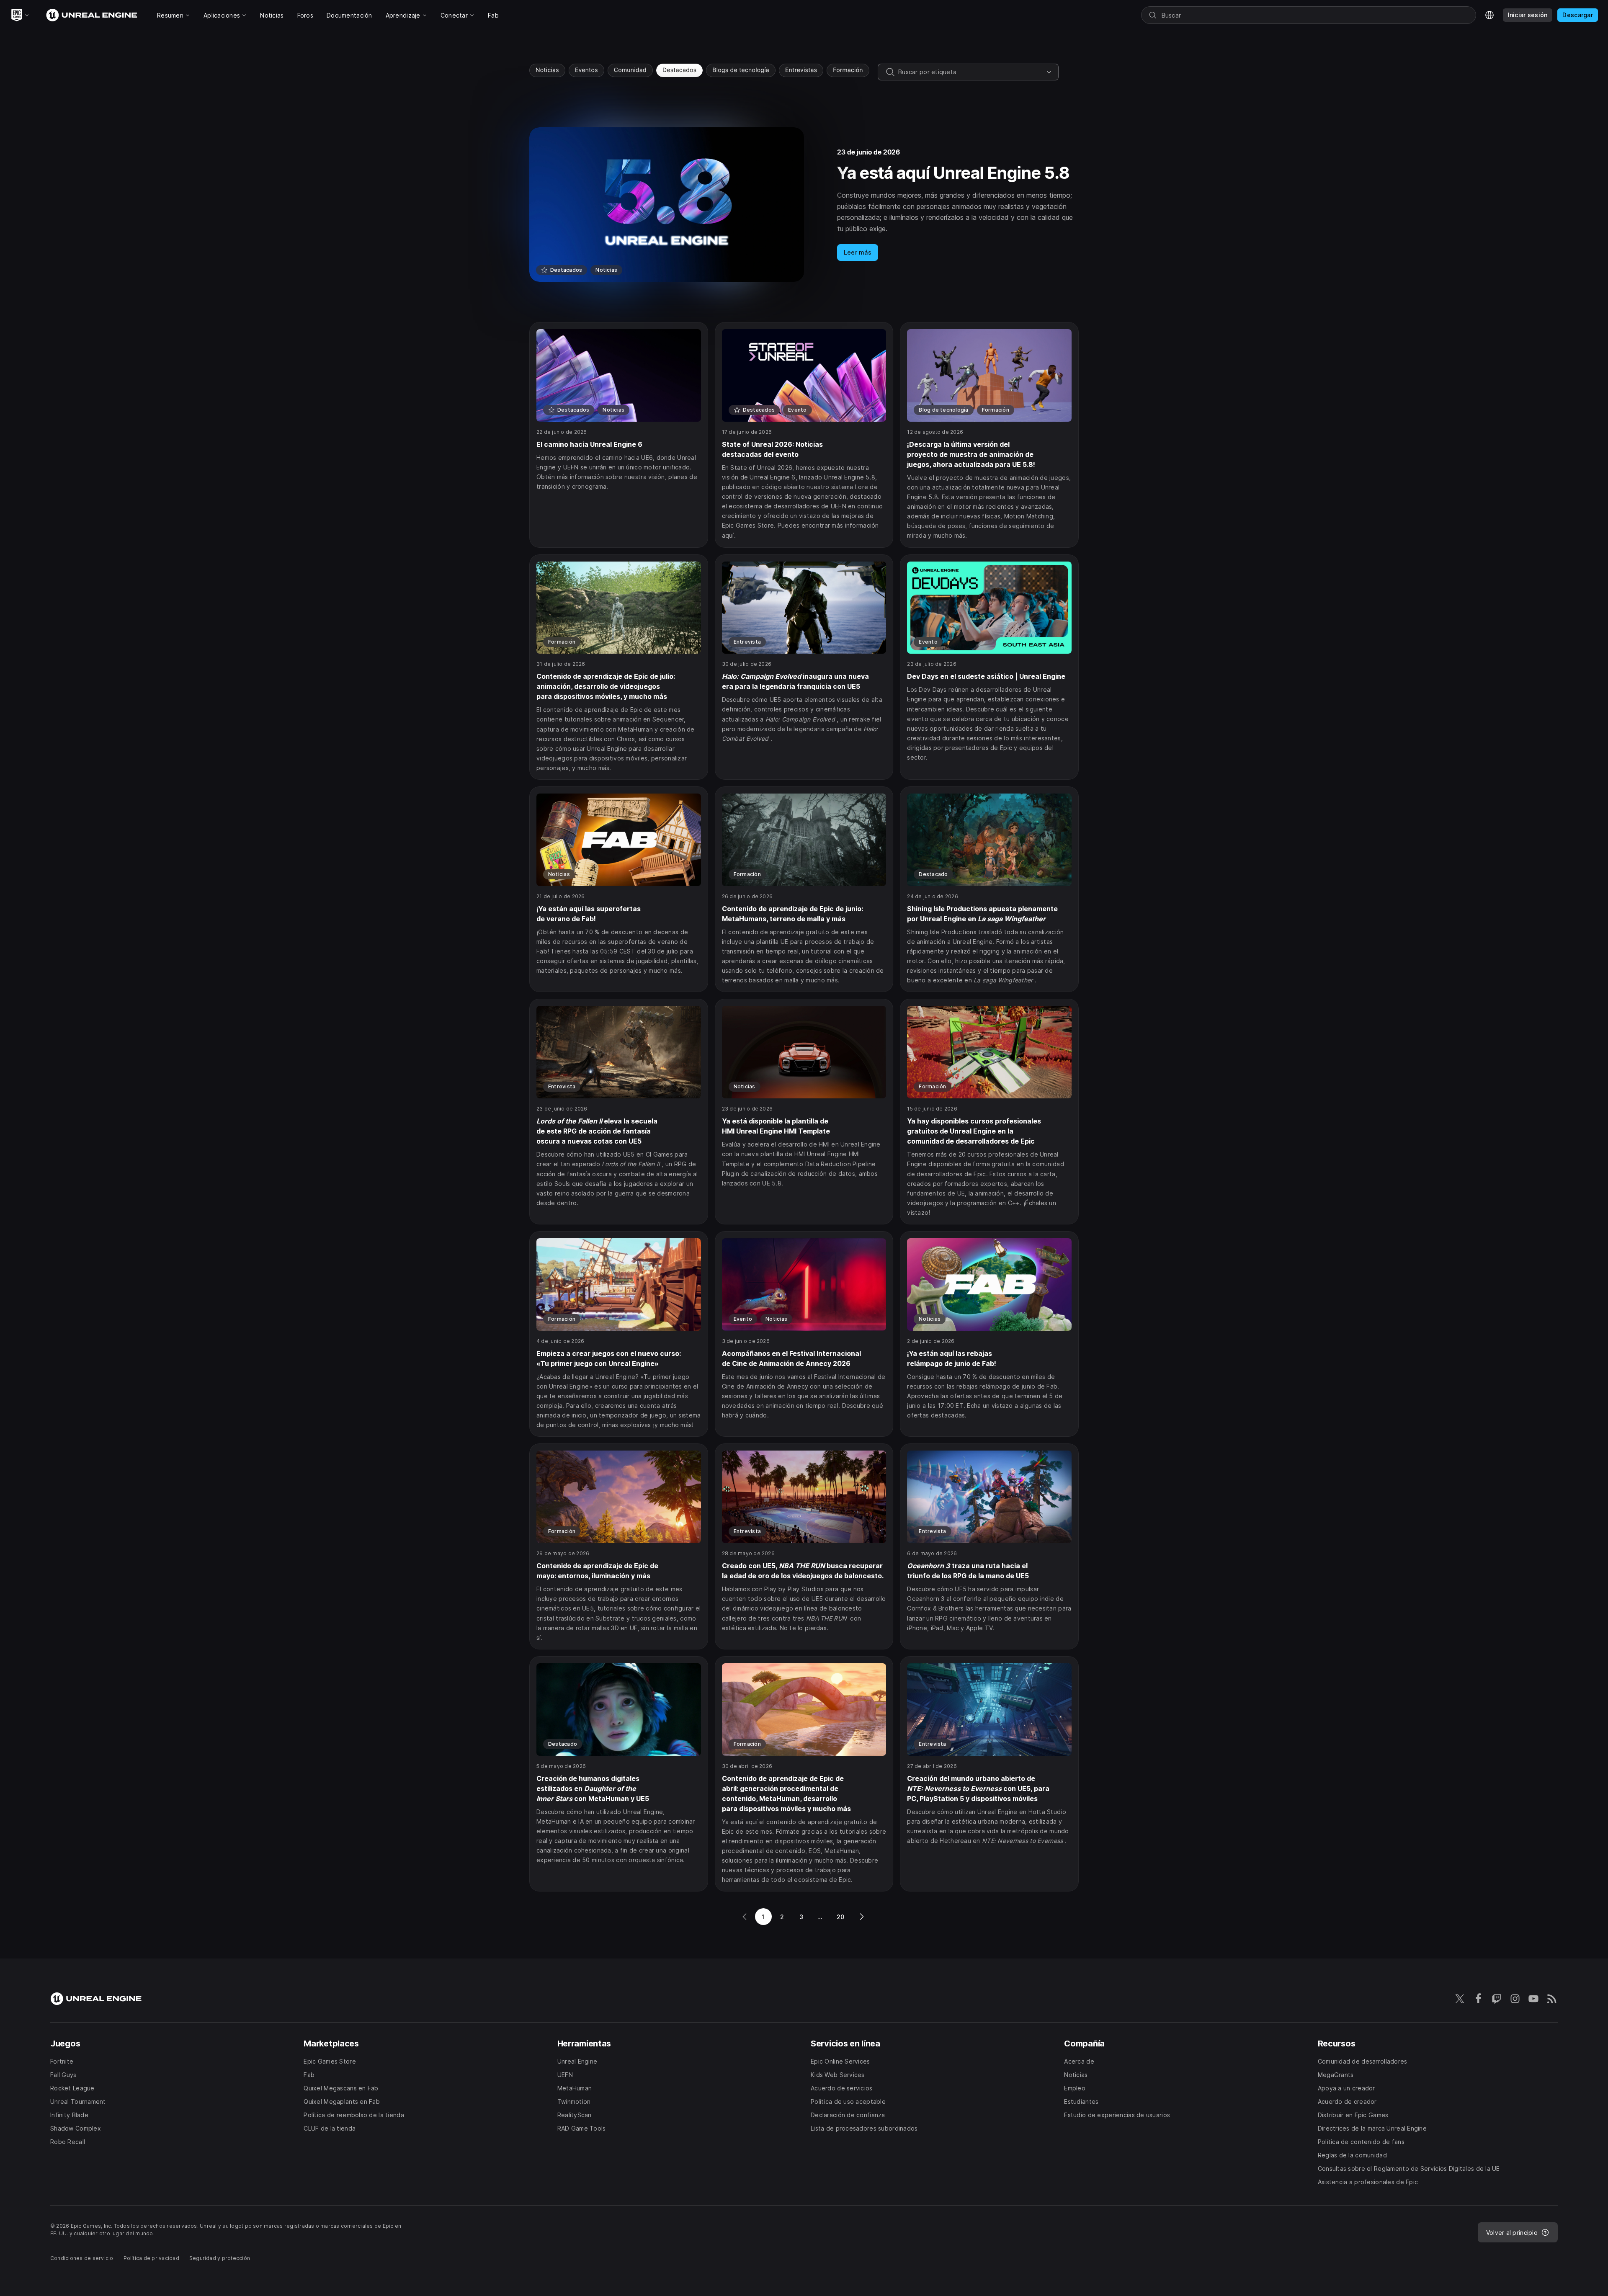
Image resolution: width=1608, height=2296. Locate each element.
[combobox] (971, 72)
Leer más (858, 252)
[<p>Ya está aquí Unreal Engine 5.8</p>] (804, 205)
